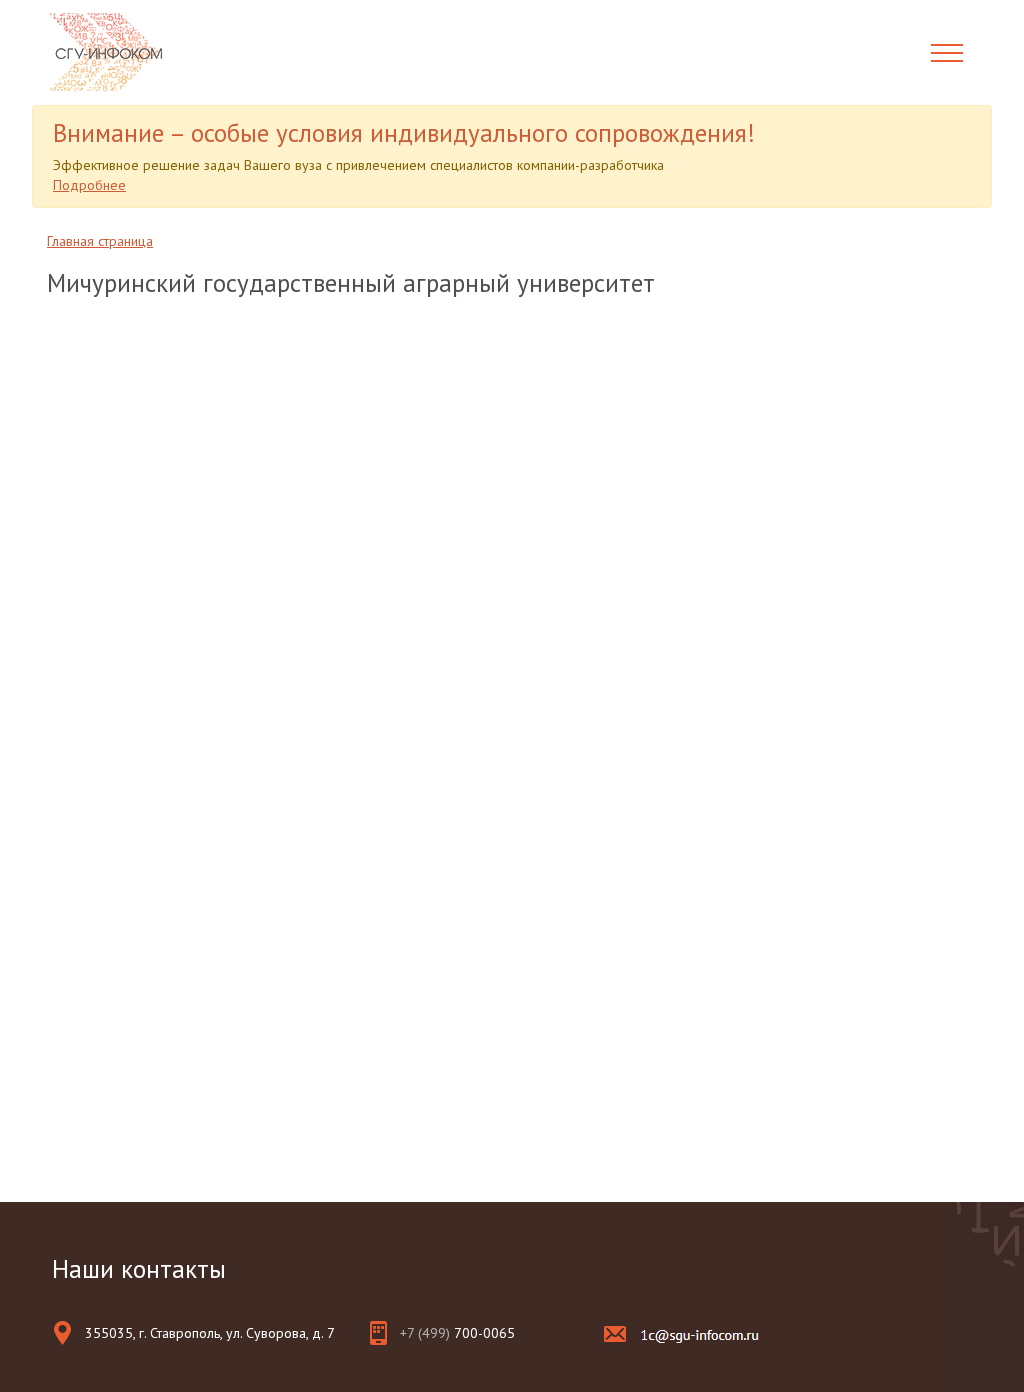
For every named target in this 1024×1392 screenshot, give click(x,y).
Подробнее (89, 185)
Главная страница (100, 241)
